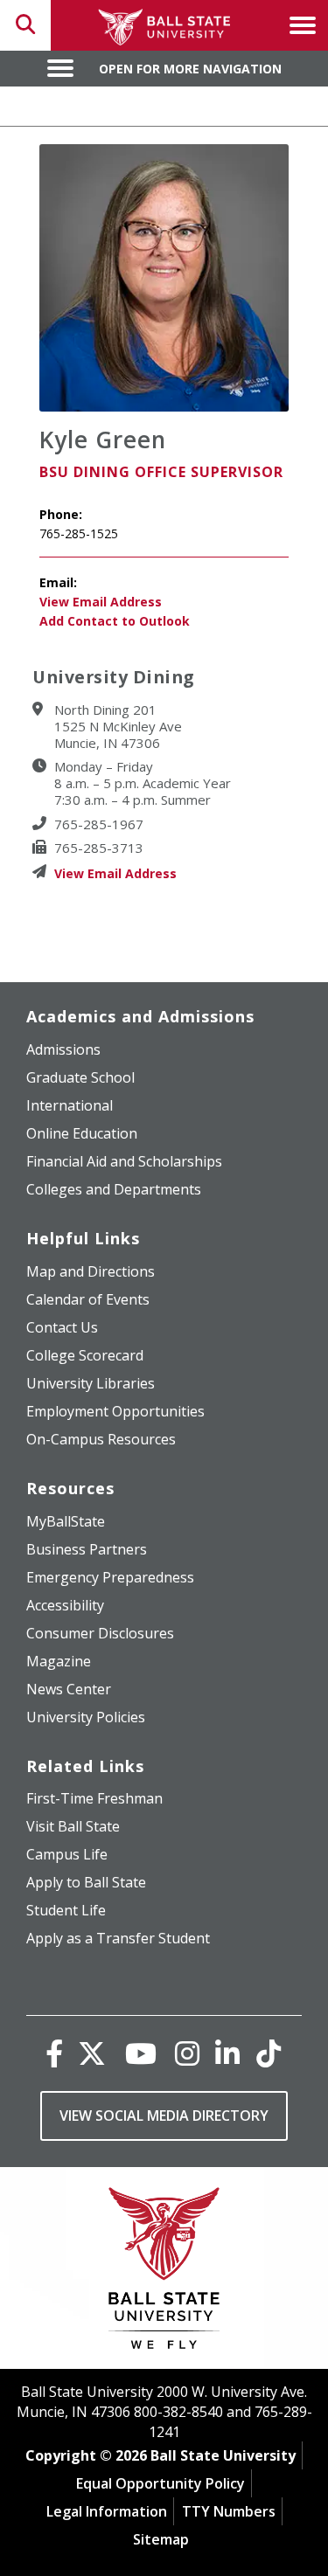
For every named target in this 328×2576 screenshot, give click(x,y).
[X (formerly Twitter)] (92, 2053)
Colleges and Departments (114, 1189)
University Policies (86, 1717)
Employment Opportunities (115, 1411)
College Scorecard (85, 1355)
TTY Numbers (229, 2511)
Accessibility (65, 1605)
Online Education (82, 1133)
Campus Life (67, 1854)
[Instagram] (187, 2053)
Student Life (66, 1910)
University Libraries (91, 1383)
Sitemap (161, 2539)
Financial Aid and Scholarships (124, 1161)
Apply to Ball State (86, 1882)
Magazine (59, 1661)
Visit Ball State (73, 1826)
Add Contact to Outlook (115, 621)
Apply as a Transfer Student (118, 1938)
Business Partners (87, 1549)
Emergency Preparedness (110, 1577)
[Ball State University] (164, 2272)
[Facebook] (54, 2053)
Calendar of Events (88, 1299)
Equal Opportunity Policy (161, 2483)
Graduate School (80, 1077)
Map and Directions (91, 1271)
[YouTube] (141, 2053)
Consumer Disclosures (100, 1633)
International (70, 1105)
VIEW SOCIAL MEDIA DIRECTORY (164, 2116)
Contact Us (62, 1327)
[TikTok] (269, 2053)
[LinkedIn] (227, 2053)
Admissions (63, 1049)
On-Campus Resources (101, 1439)
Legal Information (107, 2511)
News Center (69, 1689)
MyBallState (66, 1521)
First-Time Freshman (94, 1798)
